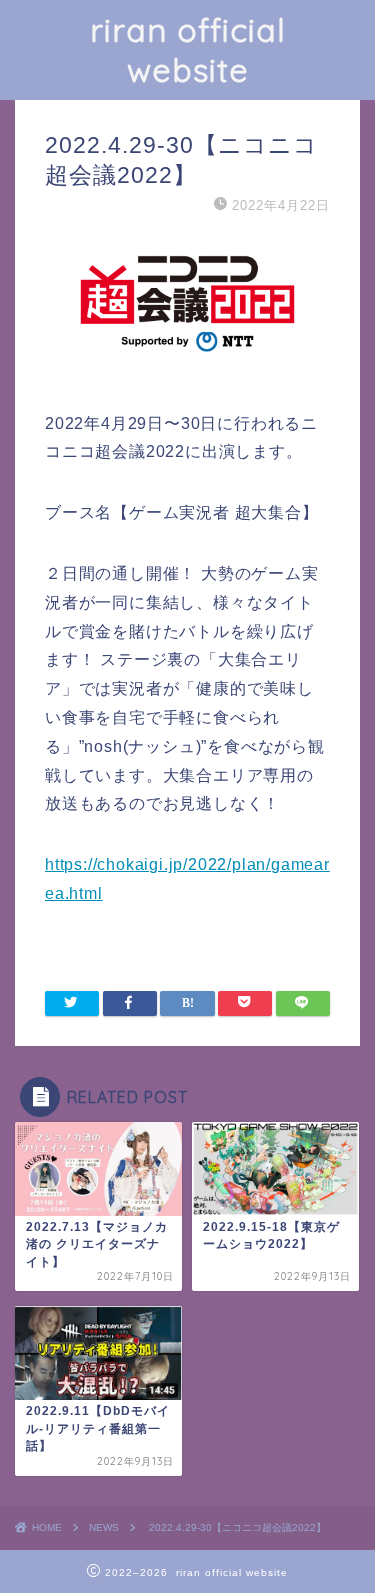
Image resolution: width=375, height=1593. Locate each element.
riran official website (188, 50)
